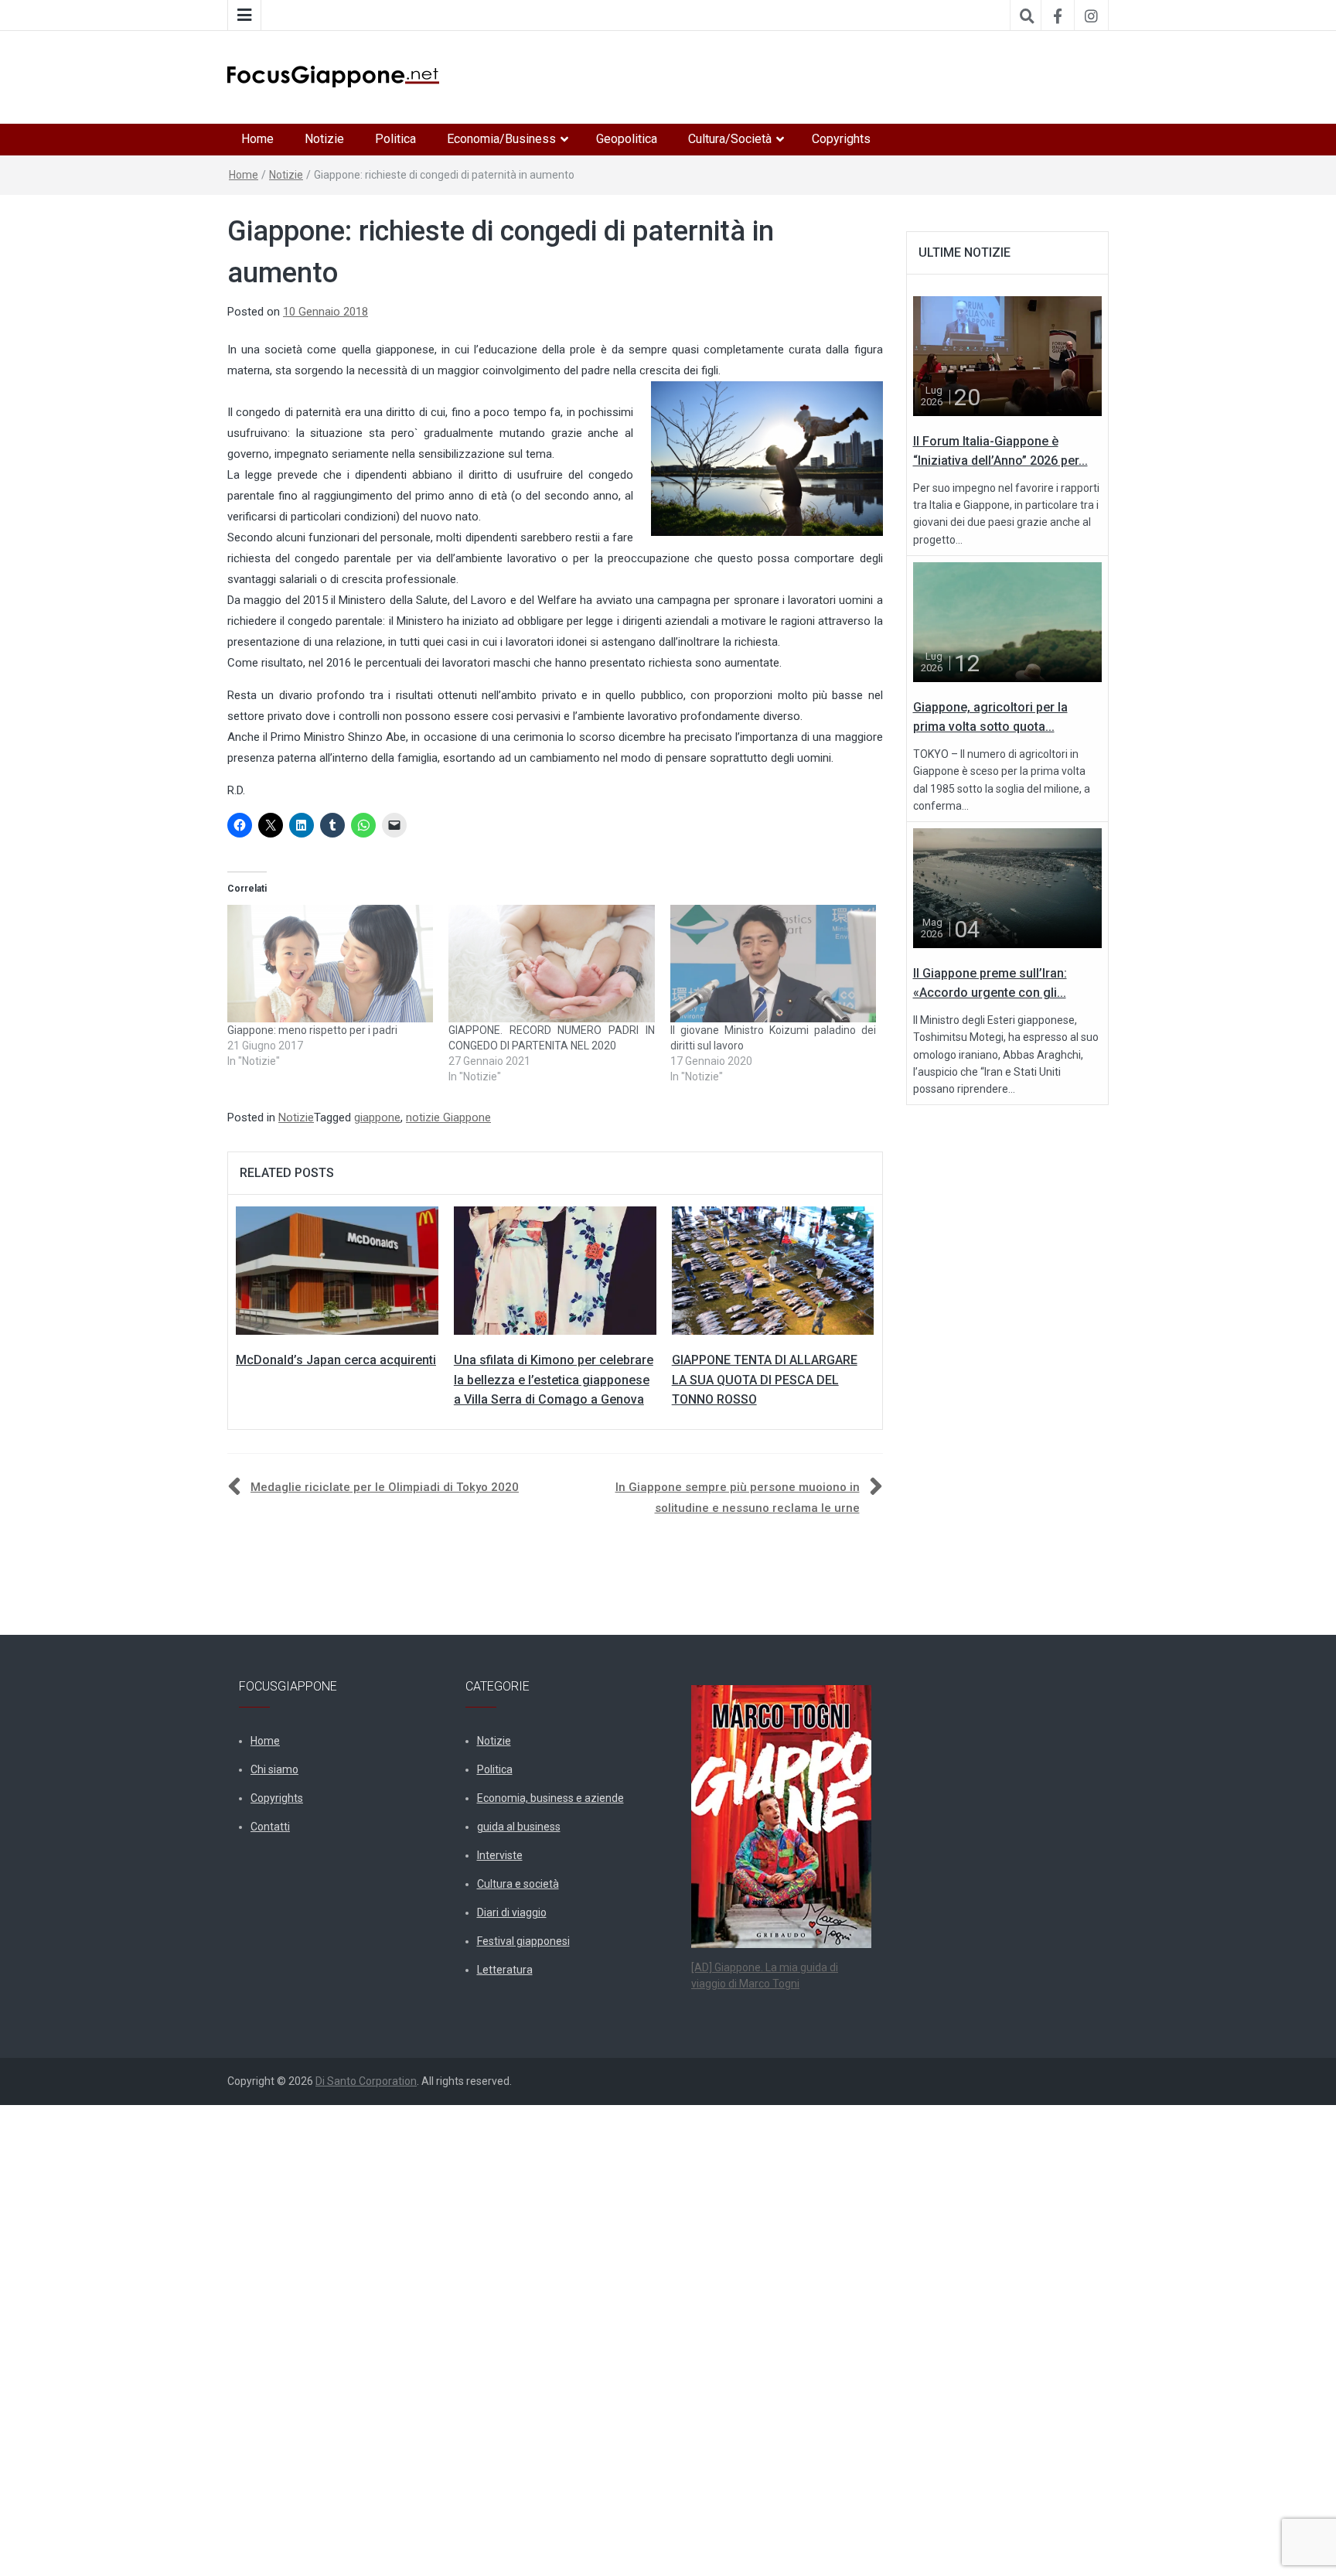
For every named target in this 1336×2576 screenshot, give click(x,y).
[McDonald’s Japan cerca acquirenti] (337, 1270)
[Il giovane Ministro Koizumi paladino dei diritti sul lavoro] (773, 964)
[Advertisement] (464, 2337)
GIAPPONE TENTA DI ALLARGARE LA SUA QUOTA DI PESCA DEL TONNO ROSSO (765, 1380)
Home (257, 139)
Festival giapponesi (523, 1941)
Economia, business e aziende (550, 1798)
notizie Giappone (448, 1117)
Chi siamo (274, 1769)
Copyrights (841, 139)
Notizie (324, 139)
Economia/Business (501, 139)
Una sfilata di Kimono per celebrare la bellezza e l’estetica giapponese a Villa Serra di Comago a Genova (554, 1380)
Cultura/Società (730, 139)
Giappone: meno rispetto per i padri (312, 1030)
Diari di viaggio (512, 1912)
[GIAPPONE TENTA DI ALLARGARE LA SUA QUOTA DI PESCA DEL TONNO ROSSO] (773, 1270)
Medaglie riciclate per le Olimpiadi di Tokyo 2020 (385, 1487)
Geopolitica (627, 139)
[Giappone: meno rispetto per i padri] (330, 964)
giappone (377, 1117)
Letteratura (505, 1970)
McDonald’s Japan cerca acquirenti (336, 1360)
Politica (395, 139)
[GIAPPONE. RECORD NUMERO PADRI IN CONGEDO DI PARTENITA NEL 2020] (551, 964)
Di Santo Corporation (366, 2081)
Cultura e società (518, 1884)
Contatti (270, 1827)
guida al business (519, 1827)
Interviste (500, 1855)
